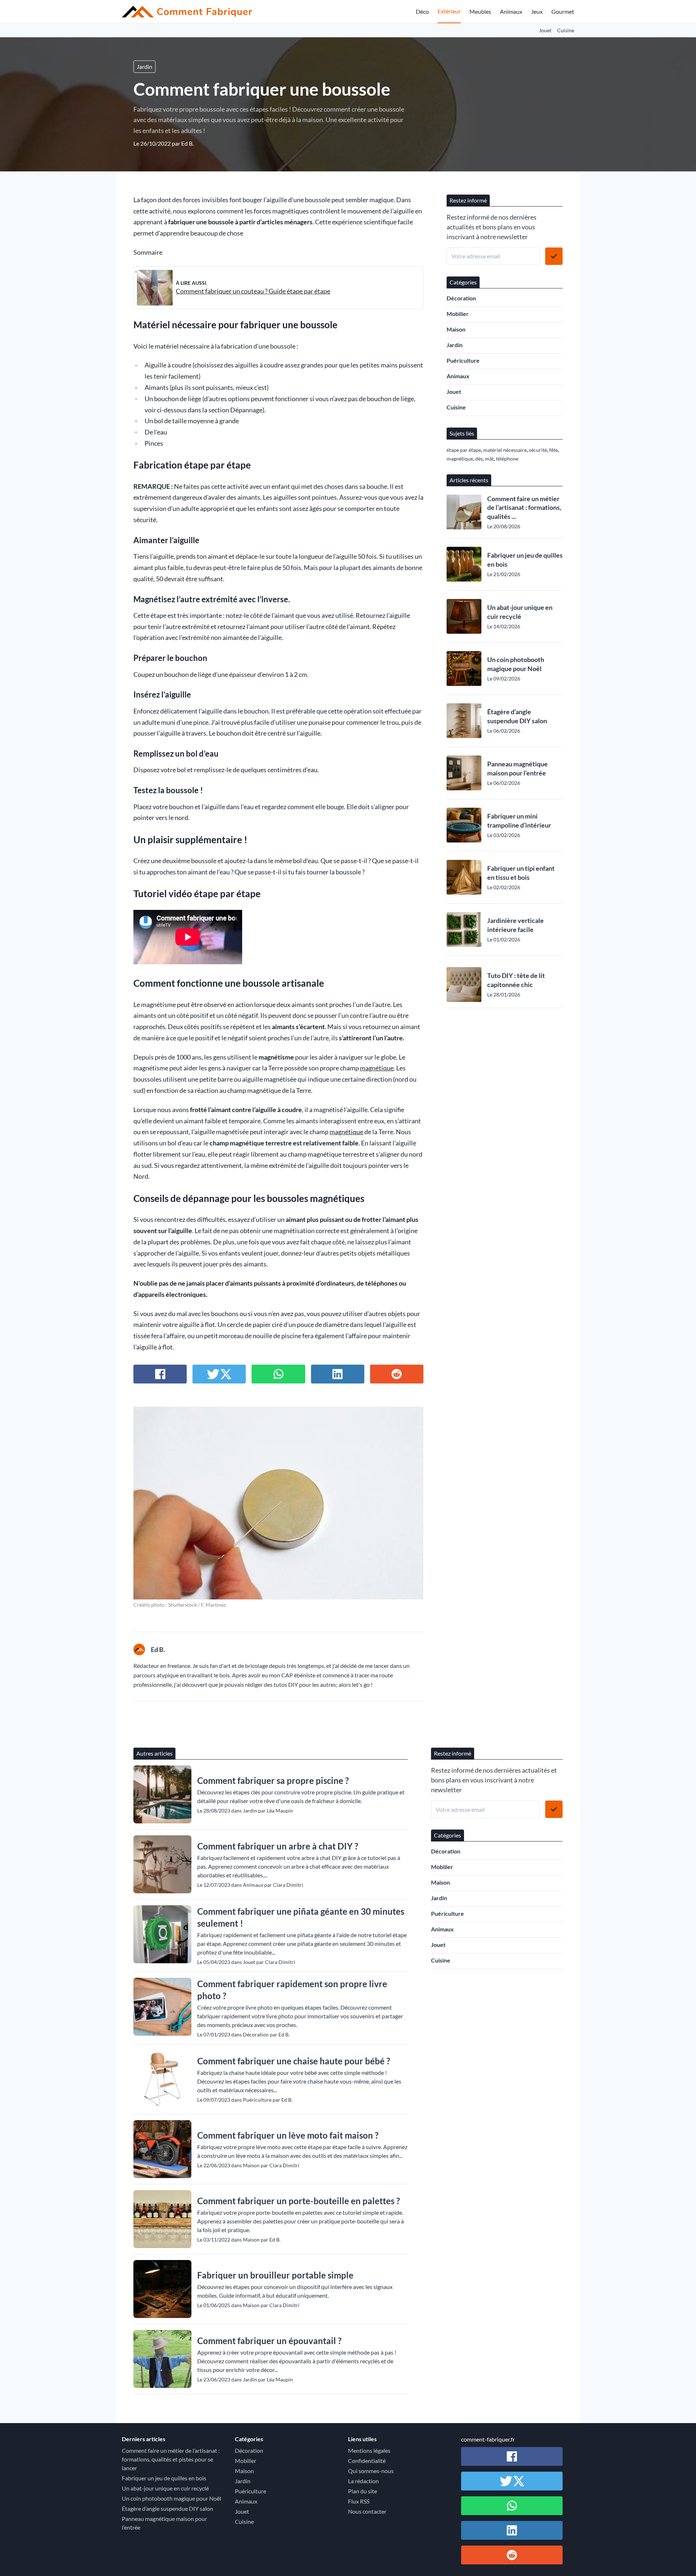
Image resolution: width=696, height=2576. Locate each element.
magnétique (377, 1068)
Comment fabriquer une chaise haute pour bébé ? (294, 2061)
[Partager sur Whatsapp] (278, 1374)
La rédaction (363, 2481)
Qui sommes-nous (371, 2471)
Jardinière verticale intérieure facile (515, 925)
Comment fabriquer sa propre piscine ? (273, 1780)
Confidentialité (367, 2461)
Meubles (480, 11)
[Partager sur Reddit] (397, 1374)
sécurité (538, 450)
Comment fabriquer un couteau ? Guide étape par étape (253, 291)
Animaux (511, 11)
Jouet (545, 30)
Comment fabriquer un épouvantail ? (269, 2341)
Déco (422, 11)
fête (554, 450)
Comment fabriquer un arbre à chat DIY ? (278, 1846)
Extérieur (449, 11)
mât (489, 459)
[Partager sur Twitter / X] (219, 1374)
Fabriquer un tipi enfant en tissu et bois (521, 873)
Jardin (144, 66)
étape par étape (464, 450)
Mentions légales (369, 2450)
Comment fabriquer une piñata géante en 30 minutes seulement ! (301, 1917)
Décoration (461, 298)
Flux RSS (359, 2501)
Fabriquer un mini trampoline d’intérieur (519, 821)
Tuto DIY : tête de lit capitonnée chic (516, 980)
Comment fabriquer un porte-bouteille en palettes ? (299, 2201)
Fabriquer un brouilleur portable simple (275, 2275)
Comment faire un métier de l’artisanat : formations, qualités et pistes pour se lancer (171, 2459)
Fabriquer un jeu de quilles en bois (525, 560)
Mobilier (458, 314)
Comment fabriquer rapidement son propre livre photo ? (292, 1990)
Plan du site (362, 2491)
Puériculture (463, 360)
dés (479, 459)
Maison (456, 329)
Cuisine (566, 30)
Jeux (537, 11)
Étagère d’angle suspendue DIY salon (517, 716)
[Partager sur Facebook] (160, 1374)
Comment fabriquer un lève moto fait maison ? (288, 2135)
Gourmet (563, 11)
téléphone (507, 459)
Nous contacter (367, 2511)
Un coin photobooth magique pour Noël (516, 664)
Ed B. (187, 143)
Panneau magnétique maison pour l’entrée (517, 768)
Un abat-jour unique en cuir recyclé (520, 612)
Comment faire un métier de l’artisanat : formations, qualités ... (524, 508)
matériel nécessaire (505, 450)
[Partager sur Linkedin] (338, 1374)
